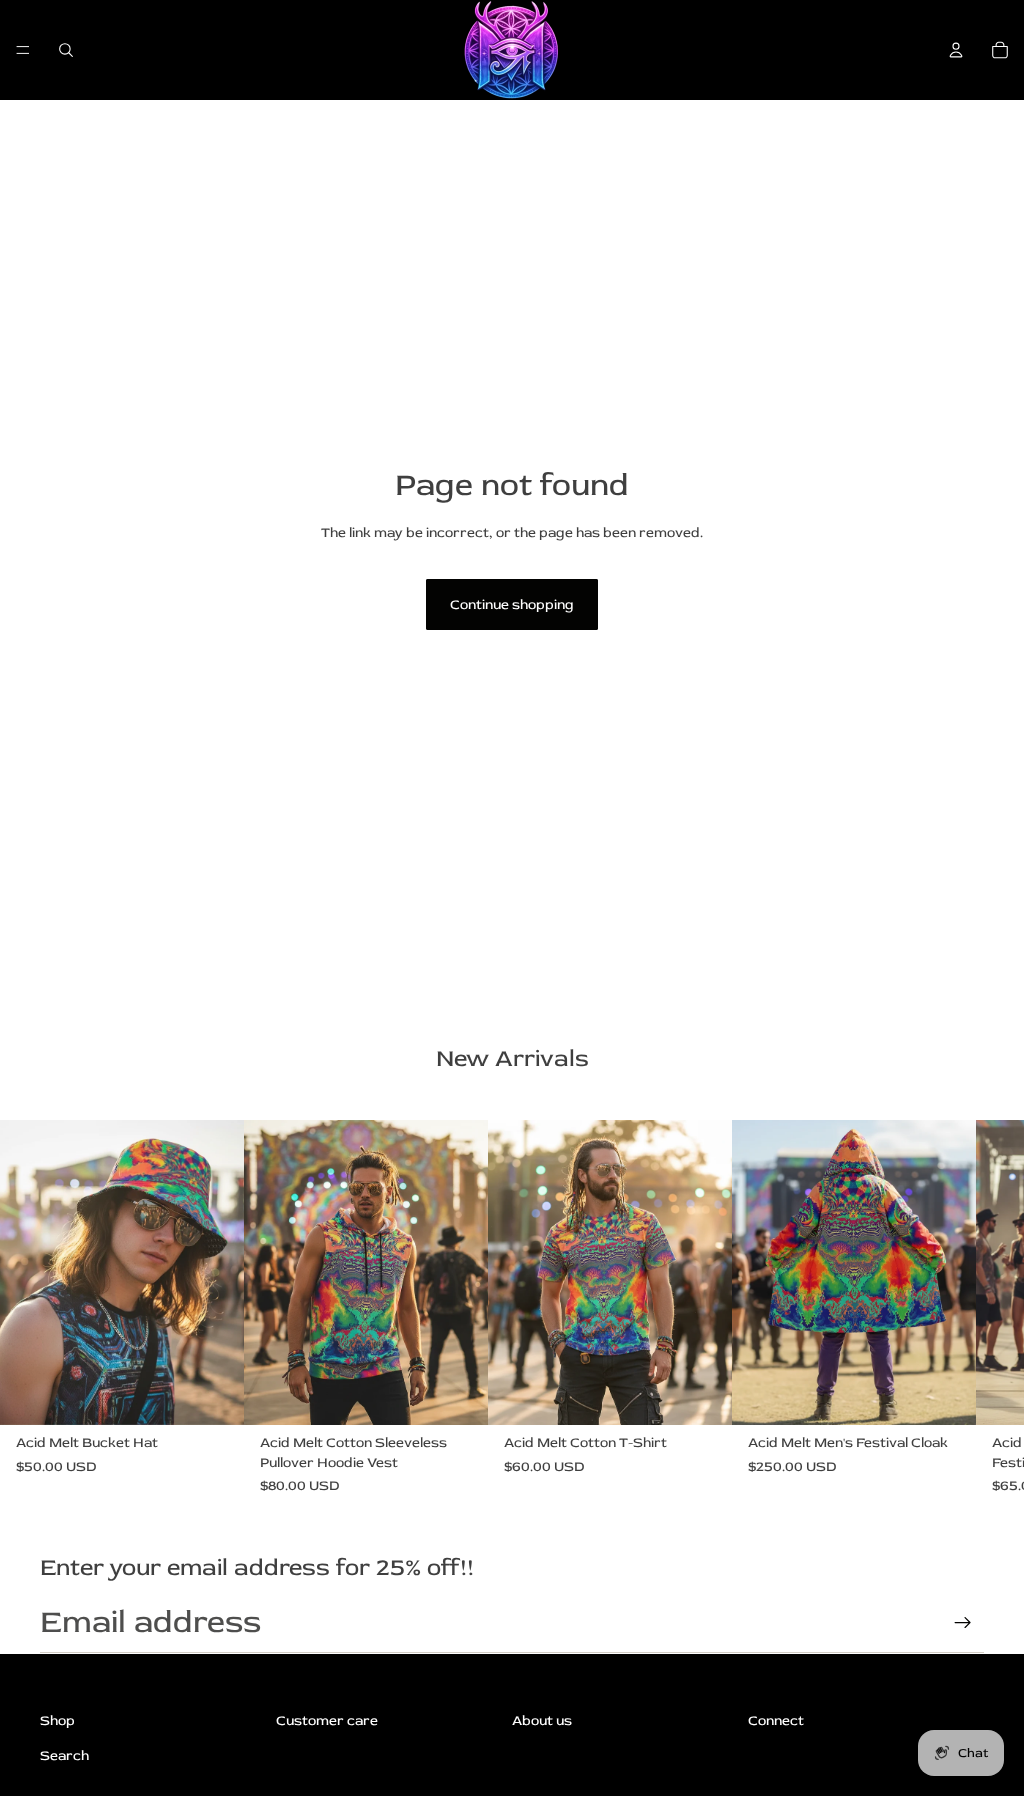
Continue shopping (512, 604)
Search (64, 1755)
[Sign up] (963, 1623)
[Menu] (23, 50)
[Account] (956, 50)
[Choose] (213, 1395)
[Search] (66, 50)
